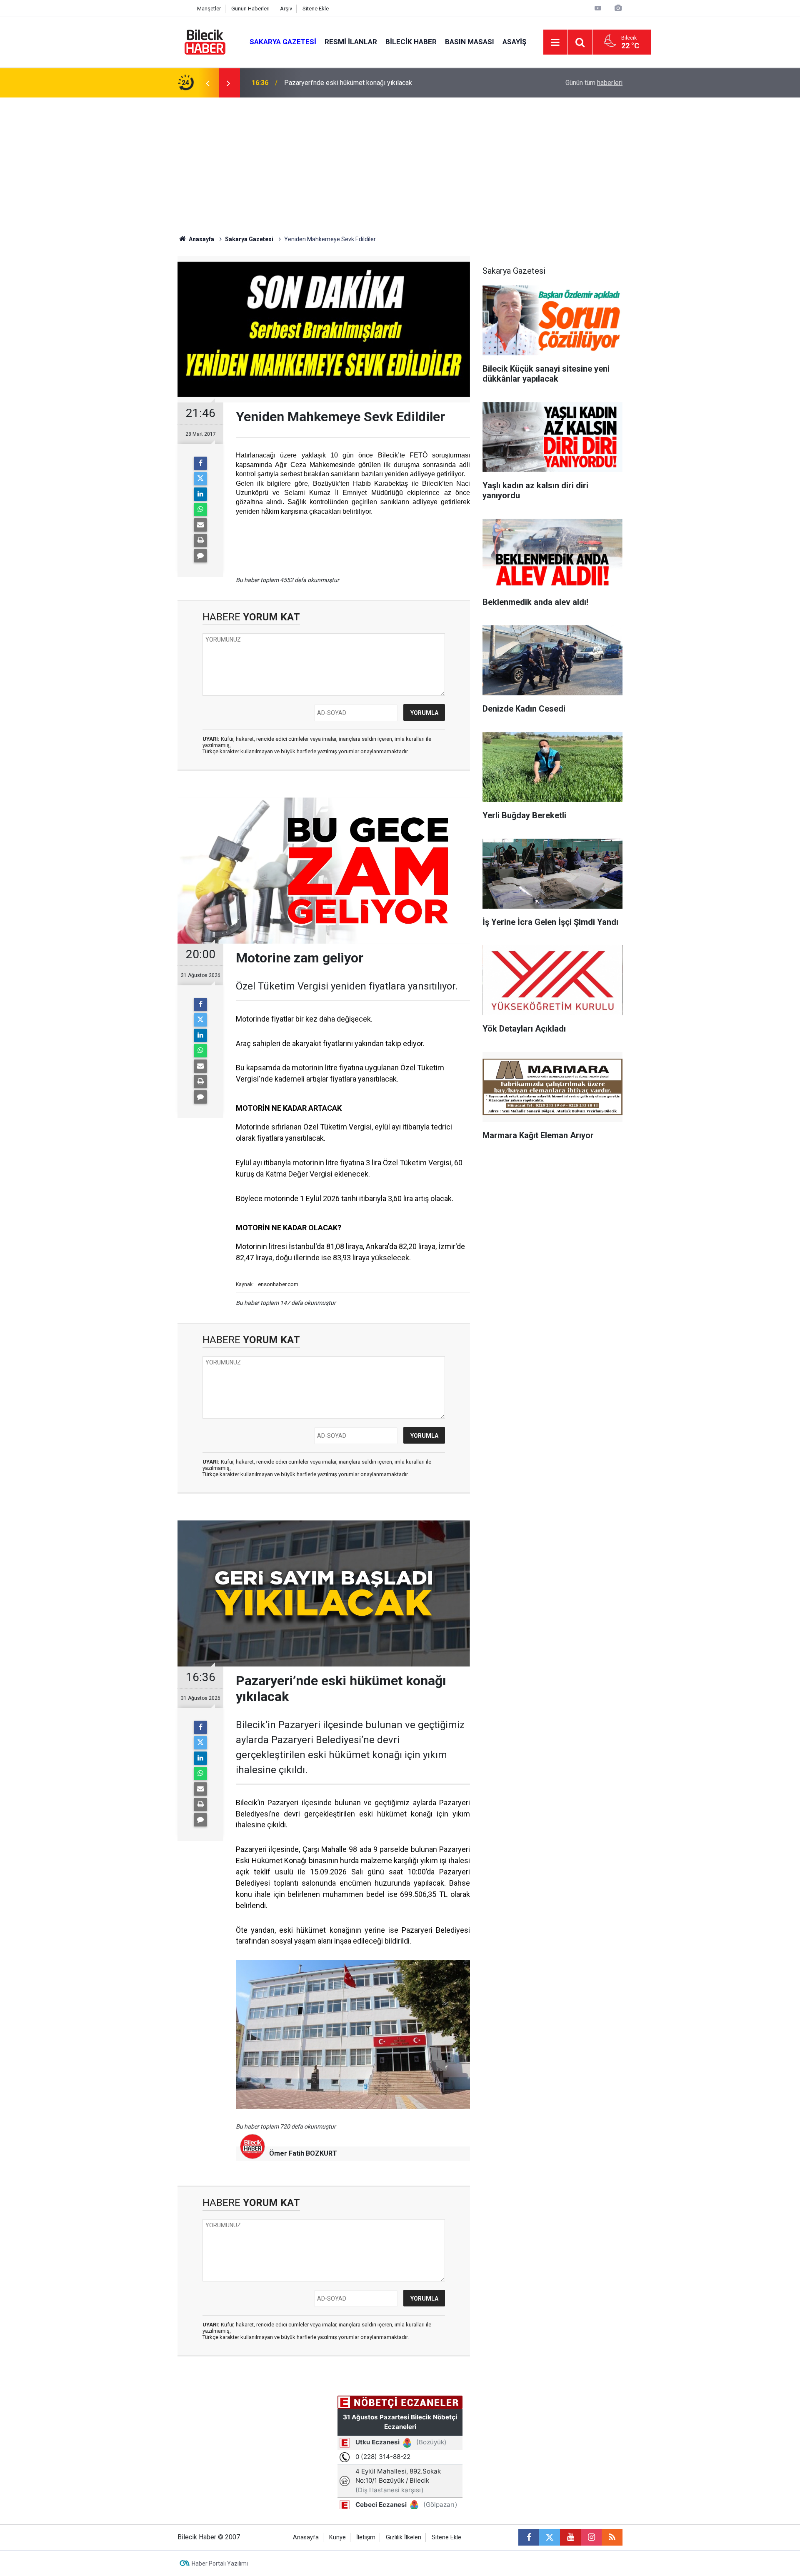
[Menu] (555, 42)
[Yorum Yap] (200, 556)
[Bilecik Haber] (205, 41)
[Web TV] (598, 8)
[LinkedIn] (200, 494)
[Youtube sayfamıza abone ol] (570, 2537)
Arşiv (286, 9)
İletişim (366, 2537)
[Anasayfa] (182, 9)
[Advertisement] (400, 160)
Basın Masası (470, 42)
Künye (337, 2537)
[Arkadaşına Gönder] (200, 525)
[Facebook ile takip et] (529, 2537)
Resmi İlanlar (351, 42)
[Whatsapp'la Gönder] (200, 510)
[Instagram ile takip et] (591, 2537)
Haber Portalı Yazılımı (220, 2564)
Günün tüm (594, 83)
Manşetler (209, 9)
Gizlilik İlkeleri (404, 2537)
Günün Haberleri (250, 9)
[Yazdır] (200, 540)
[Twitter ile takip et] (550, 2537)
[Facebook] (200, 463)
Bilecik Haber (411, 42)
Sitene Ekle (316, 9)
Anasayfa (201, 239)
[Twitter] (200, 479)
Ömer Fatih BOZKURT (303, 2153)
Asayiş (514, 42)
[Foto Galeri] (618, 8)
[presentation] (207, 83)
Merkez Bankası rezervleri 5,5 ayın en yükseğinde (356, 83)
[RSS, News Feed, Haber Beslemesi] (612, 2537)
